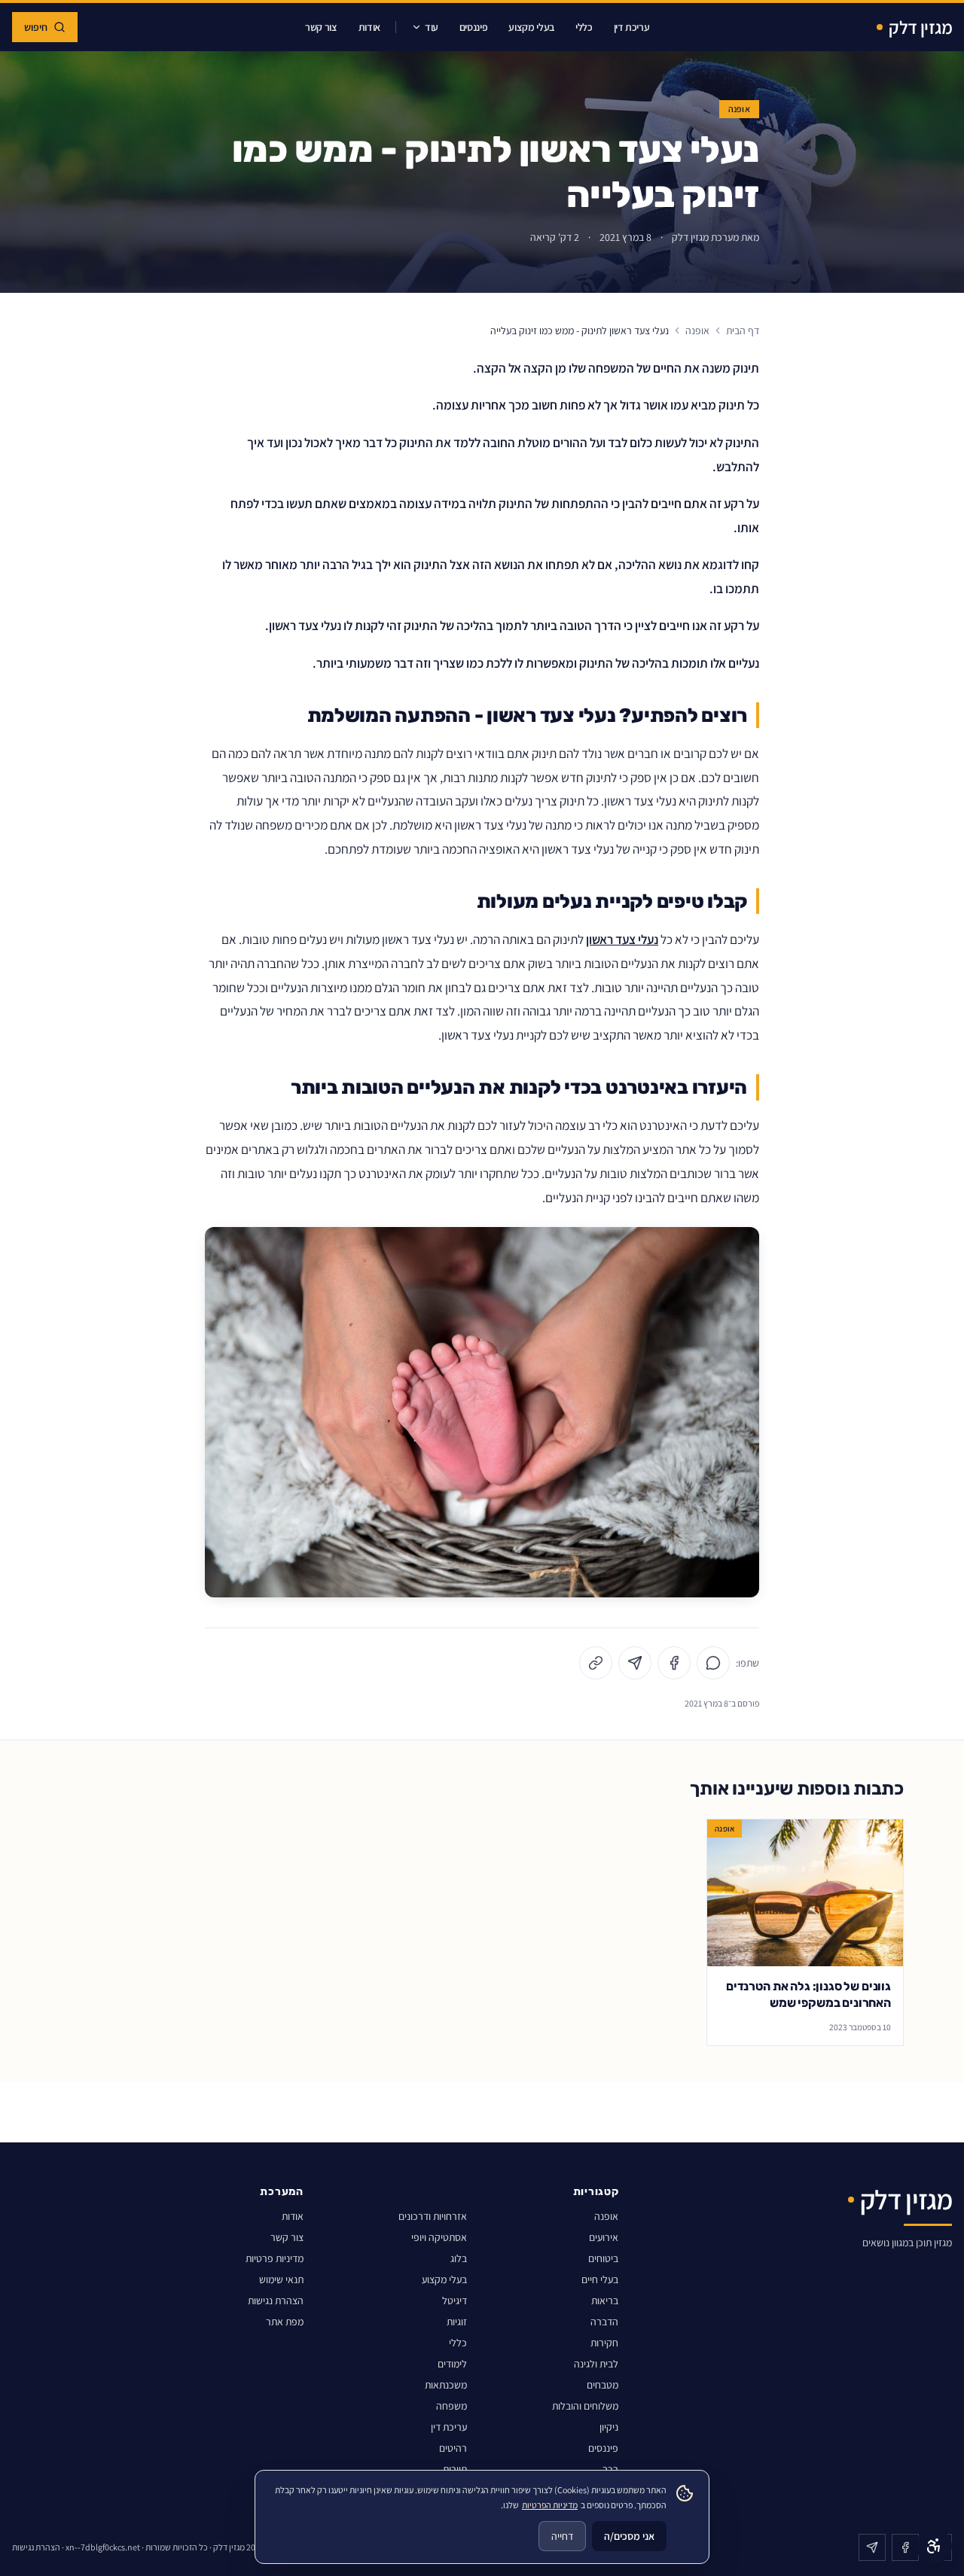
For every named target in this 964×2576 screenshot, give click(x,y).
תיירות (455, 2469)
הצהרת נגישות (276, 2300)
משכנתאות (446, 2385)
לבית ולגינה (596, 2364)
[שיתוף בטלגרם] (635, 1663)
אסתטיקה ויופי (439, 2237)
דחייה (562, 2536)
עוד (432, 27)
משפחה (451, 2406)
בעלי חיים (600, 2279)
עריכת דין (632, 27)
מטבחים (602, 2385)
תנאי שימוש (281, 2279)
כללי (584, 27)
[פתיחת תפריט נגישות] (934, 2546)
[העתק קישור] (596, 1663)
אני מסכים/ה (629, 2536)
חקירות (604, 2343)
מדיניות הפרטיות (550, 2505)
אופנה (740, 109)
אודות (369, 27)
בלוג (459, 2258)
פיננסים (474, 27)
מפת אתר (285, 2322)
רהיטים (453, 2448)
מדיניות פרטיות (275, 2258)
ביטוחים (603, 2258)
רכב (610, 2469)
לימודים (452, 2364)
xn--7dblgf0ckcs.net (103, 2547)
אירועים (604, 2237)
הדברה (604, 2322)
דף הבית (743, 330)
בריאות (605, 2300)
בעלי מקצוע (531, 27)
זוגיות (457, 2322)
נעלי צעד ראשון (622, 939)
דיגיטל (455, 2300)
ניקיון (609, 2427)
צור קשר (321, 27)
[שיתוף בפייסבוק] (674, 1663)
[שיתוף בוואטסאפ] (713, 1663)
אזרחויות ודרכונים (433, 2216)
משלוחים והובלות (585, 2406)
